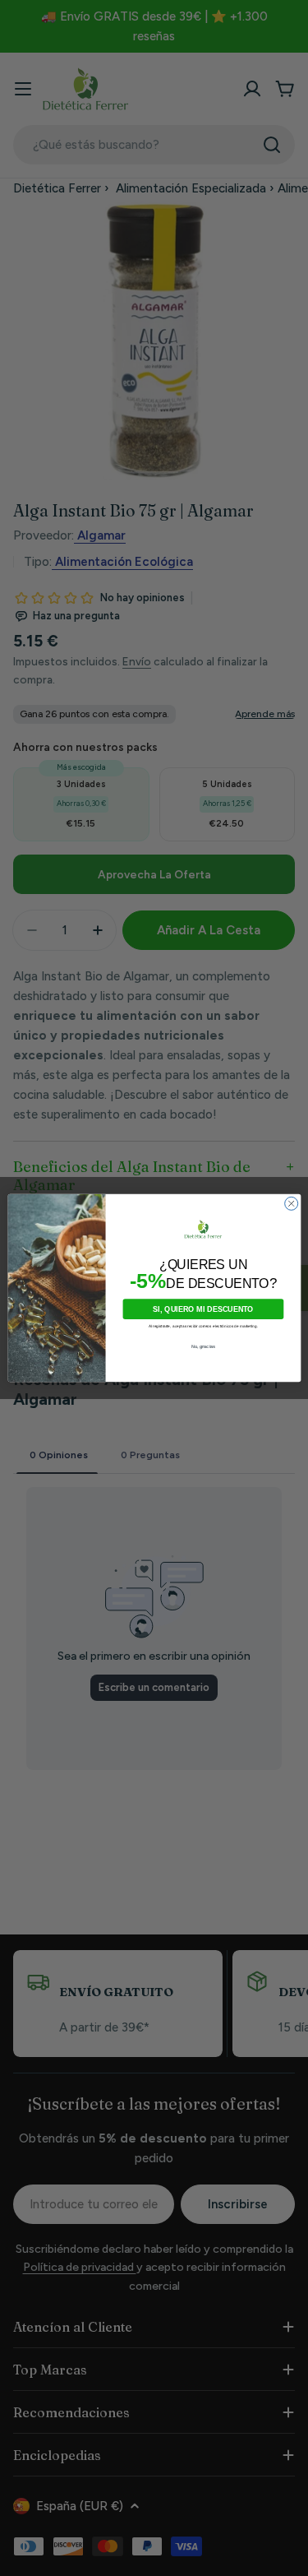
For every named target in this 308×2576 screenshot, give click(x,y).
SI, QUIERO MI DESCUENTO (203, 1309)
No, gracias (203, 1346)
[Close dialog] (291, 1203)
